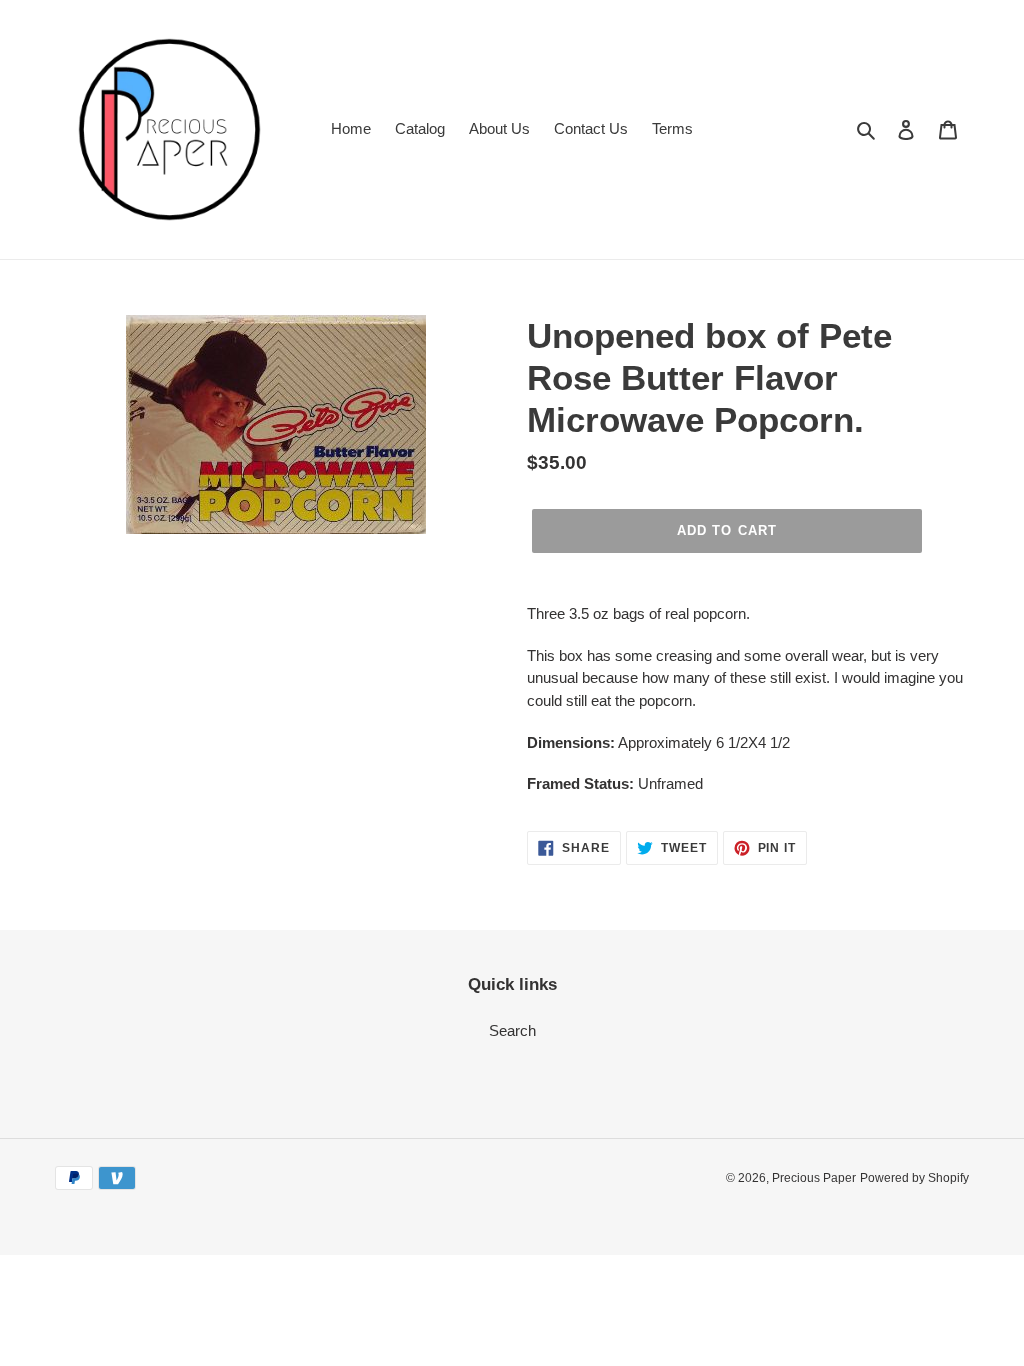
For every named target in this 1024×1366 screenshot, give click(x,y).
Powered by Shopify (914, 1178)
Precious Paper (814, 1178)
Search (512, 1030)
